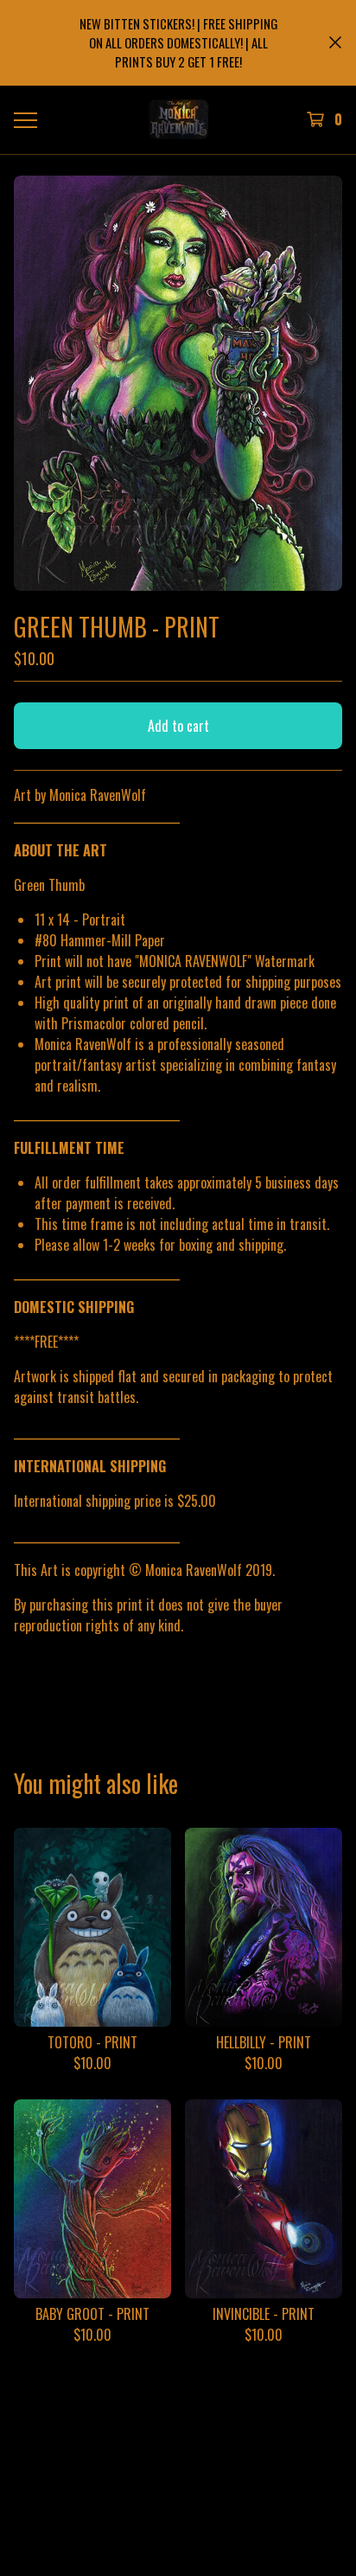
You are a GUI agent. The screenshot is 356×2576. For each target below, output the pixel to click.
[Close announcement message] (335, 42)
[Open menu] (25, 119)
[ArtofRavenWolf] (178, 119)
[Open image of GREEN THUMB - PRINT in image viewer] (178, 384)
